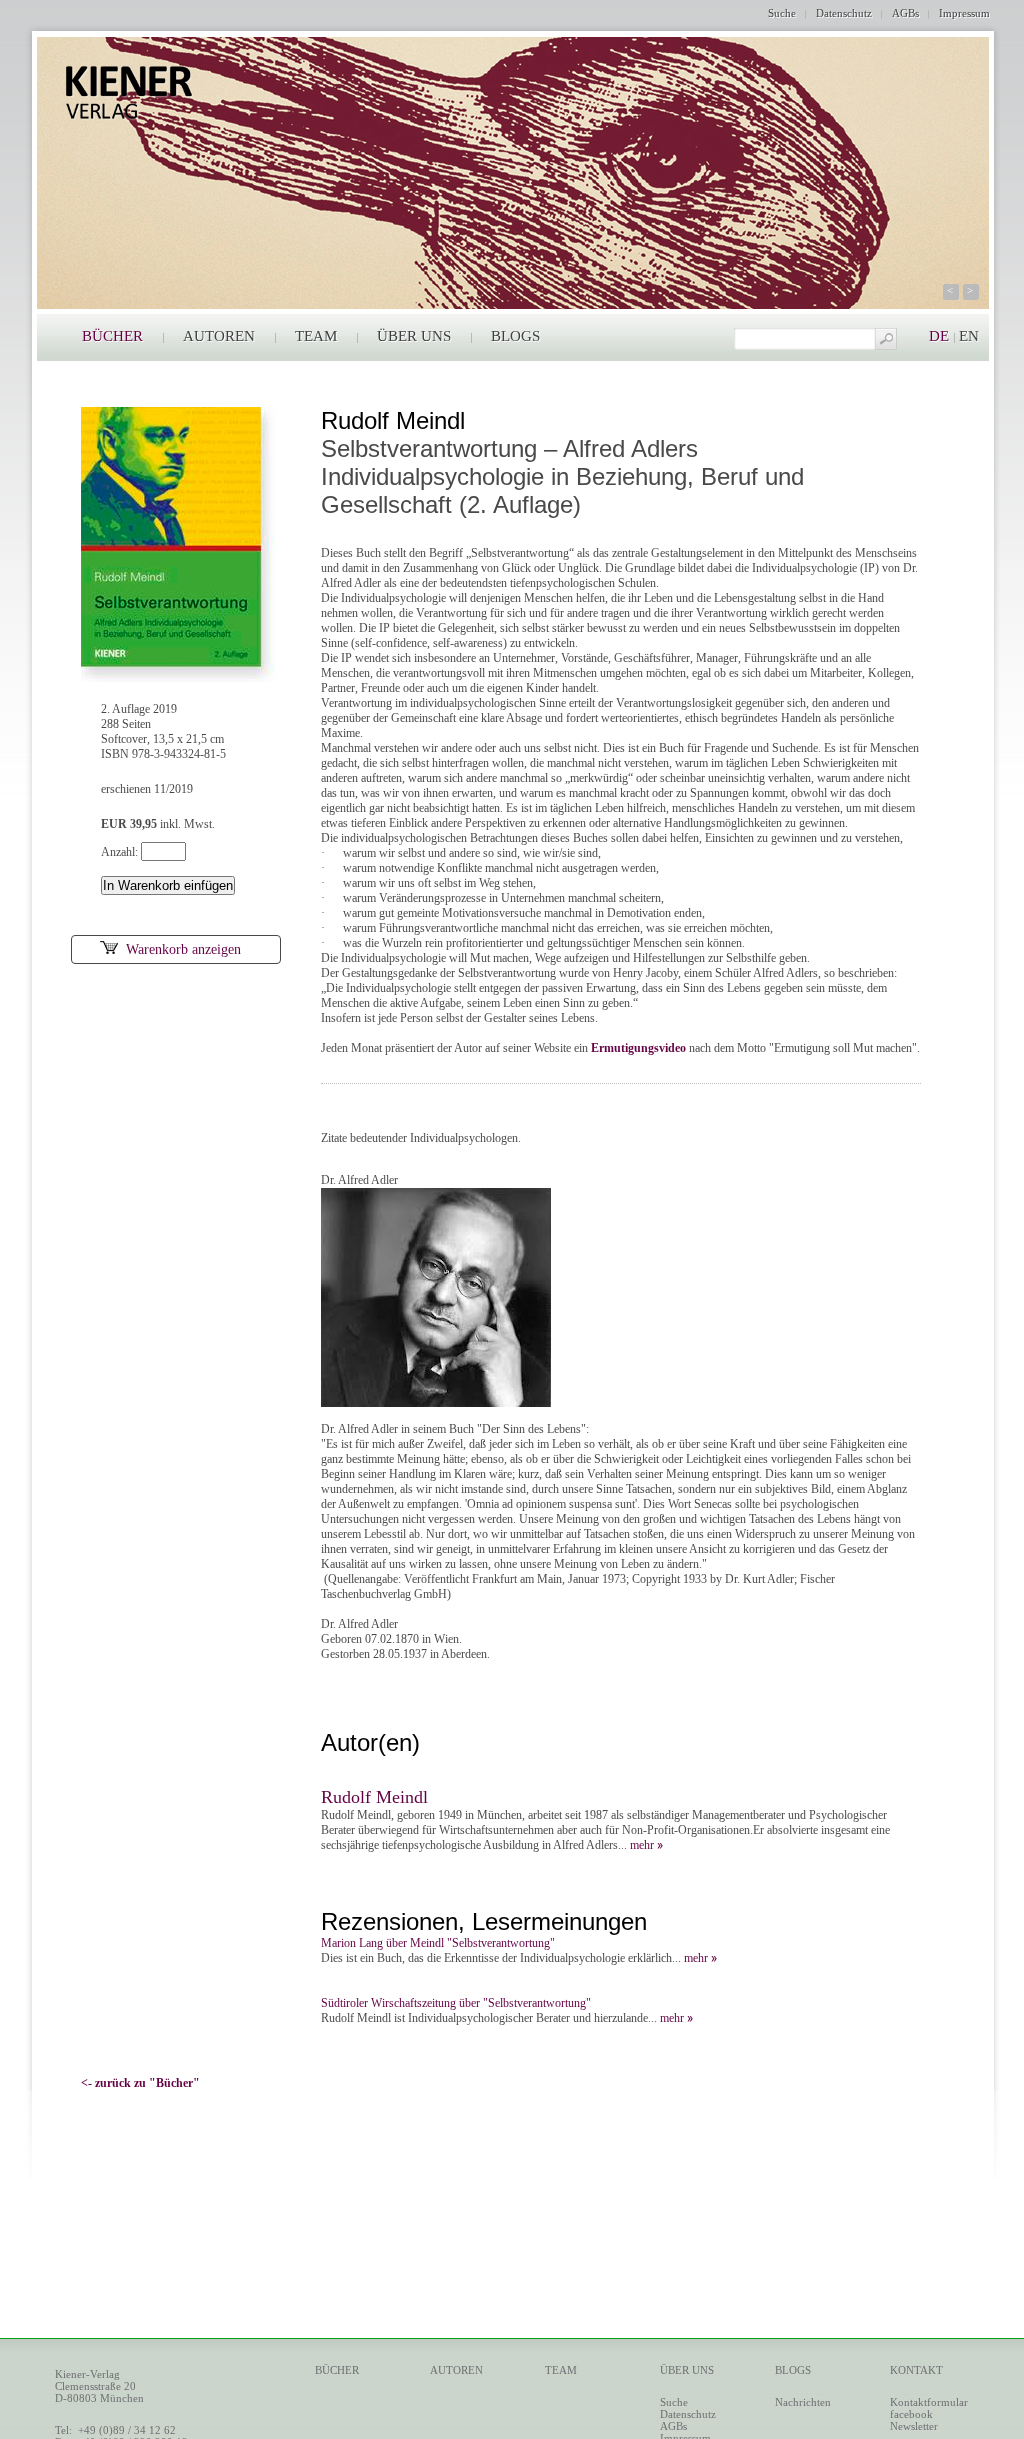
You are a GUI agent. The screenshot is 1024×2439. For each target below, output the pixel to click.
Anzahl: (121, 852)
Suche (782, 13)
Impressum (964, 13)
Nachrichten (803, 2402)
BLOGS (515, 336)
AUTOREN (219, 336)
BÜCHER (112, 336)
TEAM (316, 336)
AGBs (905, 13)
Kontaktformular (929, 2402)
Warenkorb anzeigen (183, 949)
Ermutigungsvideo (638, 1048)
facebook (911, 2414)
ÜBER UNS (414, 336)
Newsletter (914, 2426)
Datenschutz (844, 13)
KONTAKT (916, 2370)
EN (969, 336)
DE (939, 336)
